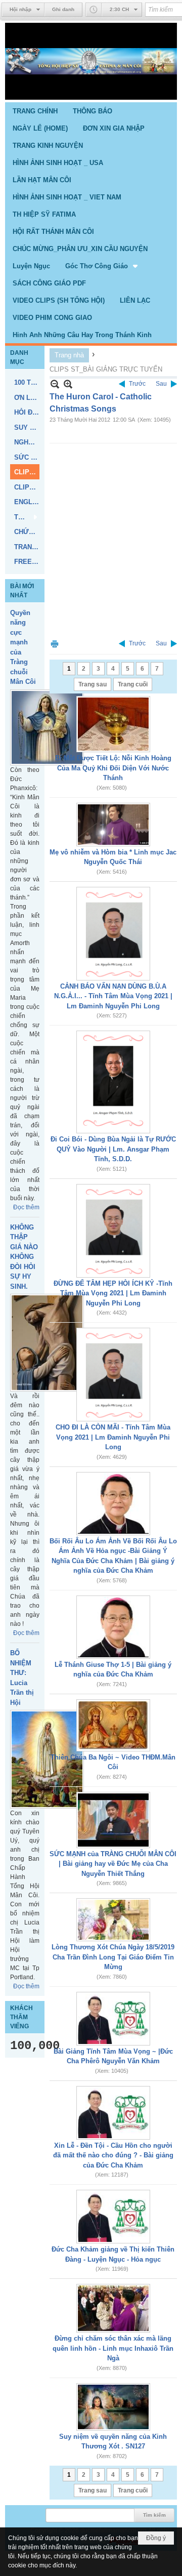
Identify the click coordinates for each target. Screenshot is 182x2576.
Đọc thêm (26, 1207)
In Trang (55, 644)
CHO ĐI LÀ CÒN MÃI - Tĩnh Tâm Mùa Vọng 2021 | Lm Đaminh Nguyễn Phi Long (113, 1437)
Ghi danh (63, 9)
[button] (102, 266)
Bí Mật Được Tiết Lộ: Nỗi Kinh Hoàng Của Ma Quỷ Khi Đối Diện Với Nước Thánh (113, 768)
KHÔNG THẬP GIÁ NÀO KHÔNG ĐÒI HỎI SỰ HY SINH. (24, 1257)
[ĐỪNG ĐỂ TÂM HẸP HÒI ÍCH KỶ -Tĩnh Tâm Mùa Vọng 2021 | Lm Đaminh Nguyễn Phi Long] (113, 1231)
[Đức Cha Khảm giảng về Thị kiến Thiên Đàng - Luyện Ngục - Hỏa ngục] (113, 2217)
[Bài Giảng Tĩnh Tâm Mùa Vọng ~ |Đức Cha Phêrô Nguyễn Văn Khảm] (113, 2019)
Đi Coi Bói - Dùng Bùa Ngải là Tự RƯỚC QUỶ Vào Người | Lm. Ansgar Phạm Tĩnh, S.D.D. (113, 1149)
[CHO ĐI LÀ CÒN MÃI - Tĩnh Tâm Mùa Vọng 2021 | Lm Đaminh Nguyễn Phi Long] (113, 1375)
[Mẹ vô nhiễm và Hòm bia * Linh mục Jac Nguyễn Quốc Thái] (113, 825)
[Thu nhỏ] (55, 384)
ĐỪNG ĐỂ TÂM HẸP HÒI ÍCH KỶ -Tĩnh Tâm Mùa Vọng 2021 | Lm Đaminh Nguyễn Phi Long (113, 1293)
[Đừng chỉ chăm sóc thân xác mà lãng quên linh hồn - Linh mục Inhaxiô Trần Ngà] (113, 2308)
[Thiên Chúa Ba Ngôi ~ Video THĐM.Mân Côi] (113, 1725)
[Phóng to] (68, 384)
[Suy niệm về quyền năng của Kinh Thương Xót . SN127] (113, 2407)
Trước (137, 384)
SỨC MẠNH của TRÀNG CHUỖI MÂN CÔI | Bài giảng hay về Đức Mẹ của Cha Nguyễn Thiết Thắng (113, 1864)
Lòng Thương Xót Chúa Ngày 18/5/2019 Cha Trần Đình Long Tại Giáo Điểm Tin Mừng (113, 1957)
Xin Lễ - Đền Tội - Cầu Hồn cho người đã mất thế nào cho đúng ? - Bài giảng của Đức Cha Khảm (113, 2155)
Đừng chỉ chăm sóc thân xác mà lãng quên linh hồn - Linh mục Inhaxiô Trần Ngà (113, 2348)
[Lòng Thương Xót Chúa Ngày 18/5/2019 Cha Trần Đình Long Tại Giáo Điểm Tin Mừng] (113, 1920)
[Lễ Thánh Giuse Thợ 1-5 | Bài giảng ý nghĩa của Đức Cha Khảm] (113, 1627)
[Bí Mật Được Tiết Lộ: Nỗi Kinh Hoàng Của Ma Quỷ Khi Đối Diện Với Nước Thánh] (113, 724)
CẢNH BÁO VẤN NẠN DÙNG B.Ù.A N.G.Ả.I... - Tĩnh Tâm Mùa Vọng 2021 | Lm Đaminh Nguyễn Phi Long (113, 996)
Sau (161, 384)
